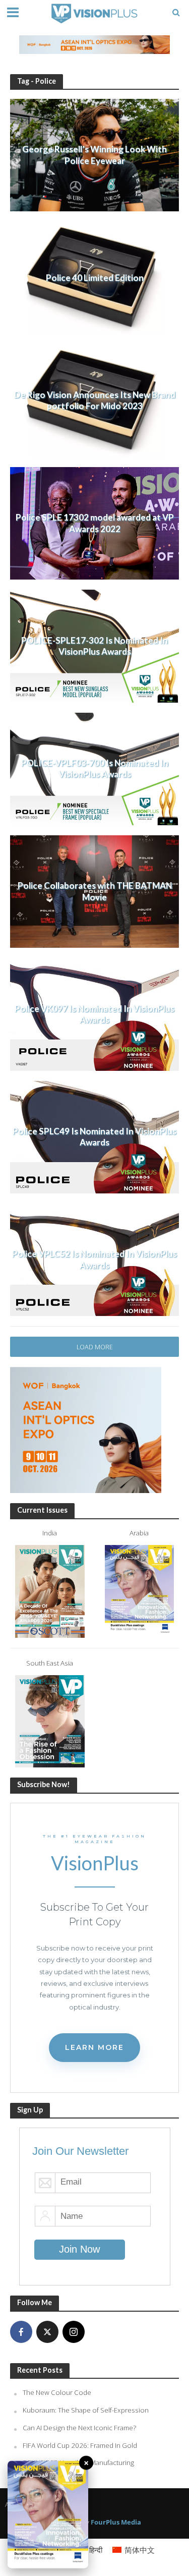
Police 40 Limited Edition (95, 278)
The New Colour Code (57, 2392)
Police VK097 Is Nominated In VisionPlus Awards (94, 1014)
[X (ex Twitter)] (47, 2332)
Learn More (94, 2047)
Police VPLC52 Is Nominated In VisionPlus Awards (94, 1259)
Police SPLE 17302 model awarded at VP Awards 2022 (95, 523)
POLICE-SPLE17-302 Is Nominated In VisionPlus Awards (94, 646)
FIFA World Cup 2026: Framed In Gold (80, 2445)
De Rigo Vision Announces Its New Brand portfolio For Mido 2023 (95, 400)
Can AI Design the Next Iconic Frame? (79, 2428)
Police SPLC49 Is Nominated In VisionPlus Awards (94, 1137)
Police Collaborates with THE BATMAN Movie (95, 891)
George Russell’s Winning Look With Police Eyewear (94, 155)
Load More (95, 1347)
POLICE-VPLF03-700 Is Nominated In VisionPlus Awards (95, 768)
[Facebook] (21, 2332)
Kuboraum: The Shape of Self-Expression (86, 2410)
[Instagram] (74, 2332)
